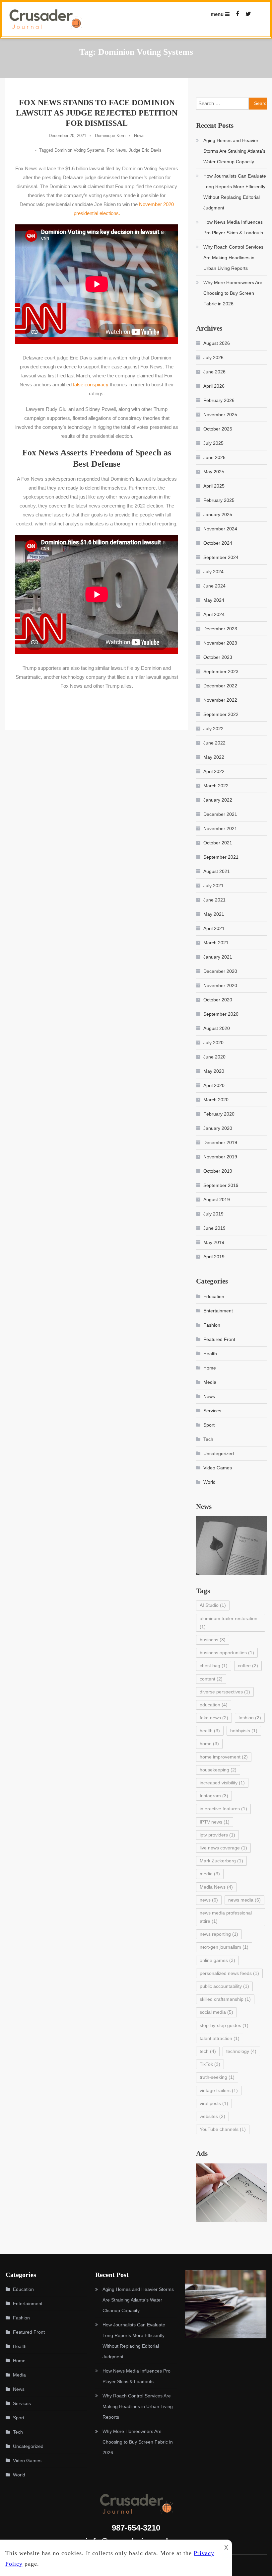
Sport (209, 1425)
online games (217, 1960)
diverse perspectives (225, 1692)
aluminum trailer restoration (229, 1623)
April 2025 (214, 486)
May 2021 (214, 914)
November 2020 (220, 985)
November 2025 (220, 415)
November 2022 (220, 700)
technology (241, 2051)
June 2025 (214, 457)
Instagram (214, 1796)
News (139, 136)
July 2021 (213, 886)
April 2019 (214, 1257)
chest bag (214, 1666)
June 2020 (214, 1057)
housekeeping (218, 1770)
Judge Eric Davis (145, 150)
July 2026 (213, 357)
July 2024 (213, 572)
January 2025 (218, 514)
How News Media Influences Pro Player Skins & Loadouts (233, 227)
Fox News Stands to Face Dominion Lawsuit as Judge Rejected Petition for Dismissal (97, 113)
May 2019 (214, 1242)
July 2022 (213, 729)
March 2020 (216, 1100)
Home (210, 1368)
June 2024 (214, 586)
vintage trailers (219, 2090)
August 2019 (217, 1200)
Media (210, 1382)
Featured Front (219, 1339)
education (214, 1705)
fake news (214, 1718)
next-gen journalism (224, 1947)
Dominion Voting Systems (79, 150)
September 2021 (221, 857)
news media (244, 1900)
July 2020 (213, 1043)
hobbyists (244, 1731)
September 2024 (221, 557)
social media (216, 2012)
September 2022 (221, 714)
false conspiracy (91, 385)
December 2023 (220, 629)
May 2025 (214, 472)
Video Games (218, 1468)
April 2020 (214, 1085)
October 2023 (218, 657)
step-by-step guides (224, 2025)
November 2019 (220, 1157)
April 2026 (214, 386)
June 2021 (214, 900)
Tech (208, 1439)
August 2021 (217, 871)
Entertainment (218, 1311)
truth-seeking (217, 2077)
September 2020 (221, 1014)
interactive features (223, 1809)
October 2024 (218, 543)
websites (212, 2116)
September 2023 (221, 671)
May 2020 (214, 1071)
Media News (216, 1887)
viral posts (214, 2103)
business (213, 1640)
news (209, 1900)
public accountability (224, 1986)
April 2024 (214, 614)
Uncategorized (219, 1453)
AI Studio (213, 1605)
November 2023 (220, 643)
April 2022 (214, 771)
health (210, 1731)
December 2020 (220, 971)
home (209, 1744)
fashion (250, 1718)
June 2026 (214, 372)
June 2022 (214, 743)
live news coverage (223, 1848)
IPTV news (215, 1822)
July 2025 (213, 443)
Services (212, 1411)
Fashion (212, 1325)
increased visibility (222, 1783)
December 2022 (220, 686)
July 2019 (213, 1214)
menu (217, 14)
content (211, 1679)
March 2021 (216, 943)
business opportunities (227, 1653)
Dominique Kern (110, 136)
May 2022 (214, 757)
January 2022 (218, 800)
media (210, 1874)
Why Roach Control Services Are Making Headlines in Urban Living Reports (233, 258)
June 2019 (214, 1228)
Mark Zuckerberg (221, 1861)
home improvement (224, 1757)
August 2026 (217, 343)
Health (210, 1354)
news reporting (219, 1934)
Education (214, 1296)
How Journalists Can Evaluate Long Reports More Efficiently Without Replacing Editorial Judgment (235, 192)
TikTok (210, 2064)
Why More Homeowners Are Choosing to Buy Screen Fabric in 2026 (233, 293)
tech (208, 2051)
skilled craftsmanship (225, 1999)
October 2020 (218, 1000)
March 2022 (216, 786)
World (209, 1482)
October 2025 (218, 429)
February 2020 (219, 1114)
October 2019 (218, 1171)
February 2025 (219, 500)
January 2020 (218, 1128)
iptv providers (217, 1835)
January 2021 (218, 957)
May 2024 (214, 600)
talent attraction (220, 2038)
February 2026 (219, 400)
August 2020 (217, 1028)
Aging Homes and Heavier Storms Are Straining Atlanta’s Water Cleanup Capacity (234, 151)
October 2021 (218, 843)
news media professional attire (226, 1917)
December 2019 (220, 1142)
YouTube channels (223, 2129)
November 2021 (220, 828)
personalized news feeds (229, 1973)
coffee (248, 1666)
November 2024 (220, 529)
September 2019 (221, 1185)
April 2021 (214, 928)
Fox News (116, 150)
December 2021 (220, 814)
